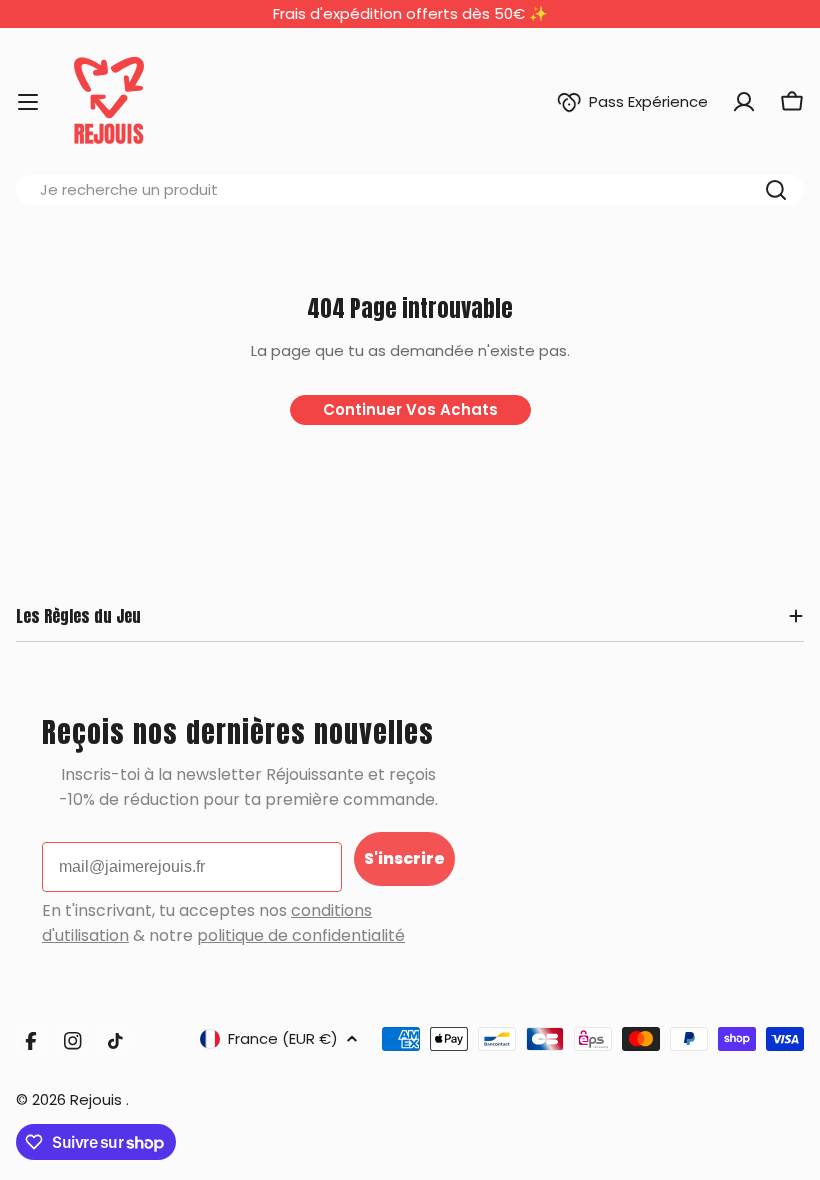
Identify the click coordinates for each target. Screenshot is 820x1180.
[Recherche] (776, 190)
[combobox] (410, 190)
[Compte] (744, 102)
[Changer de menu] (28, 102)
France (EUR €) (283, 1038)
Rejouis (98, 1099)
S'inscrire (404, 858)
